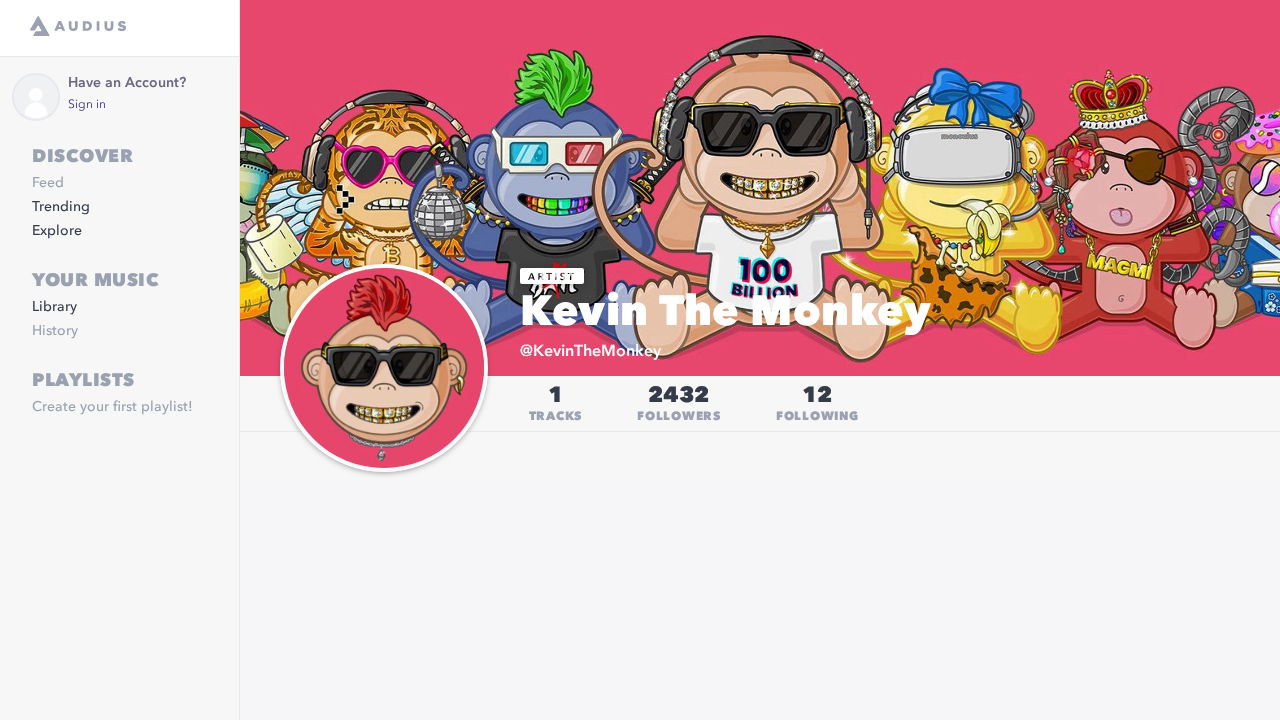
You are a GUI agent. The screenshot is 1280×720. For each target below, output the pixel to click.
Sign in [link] (87, 105)
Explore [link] (57, 231)
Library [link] (54, 307)
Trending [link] (61, 207)
